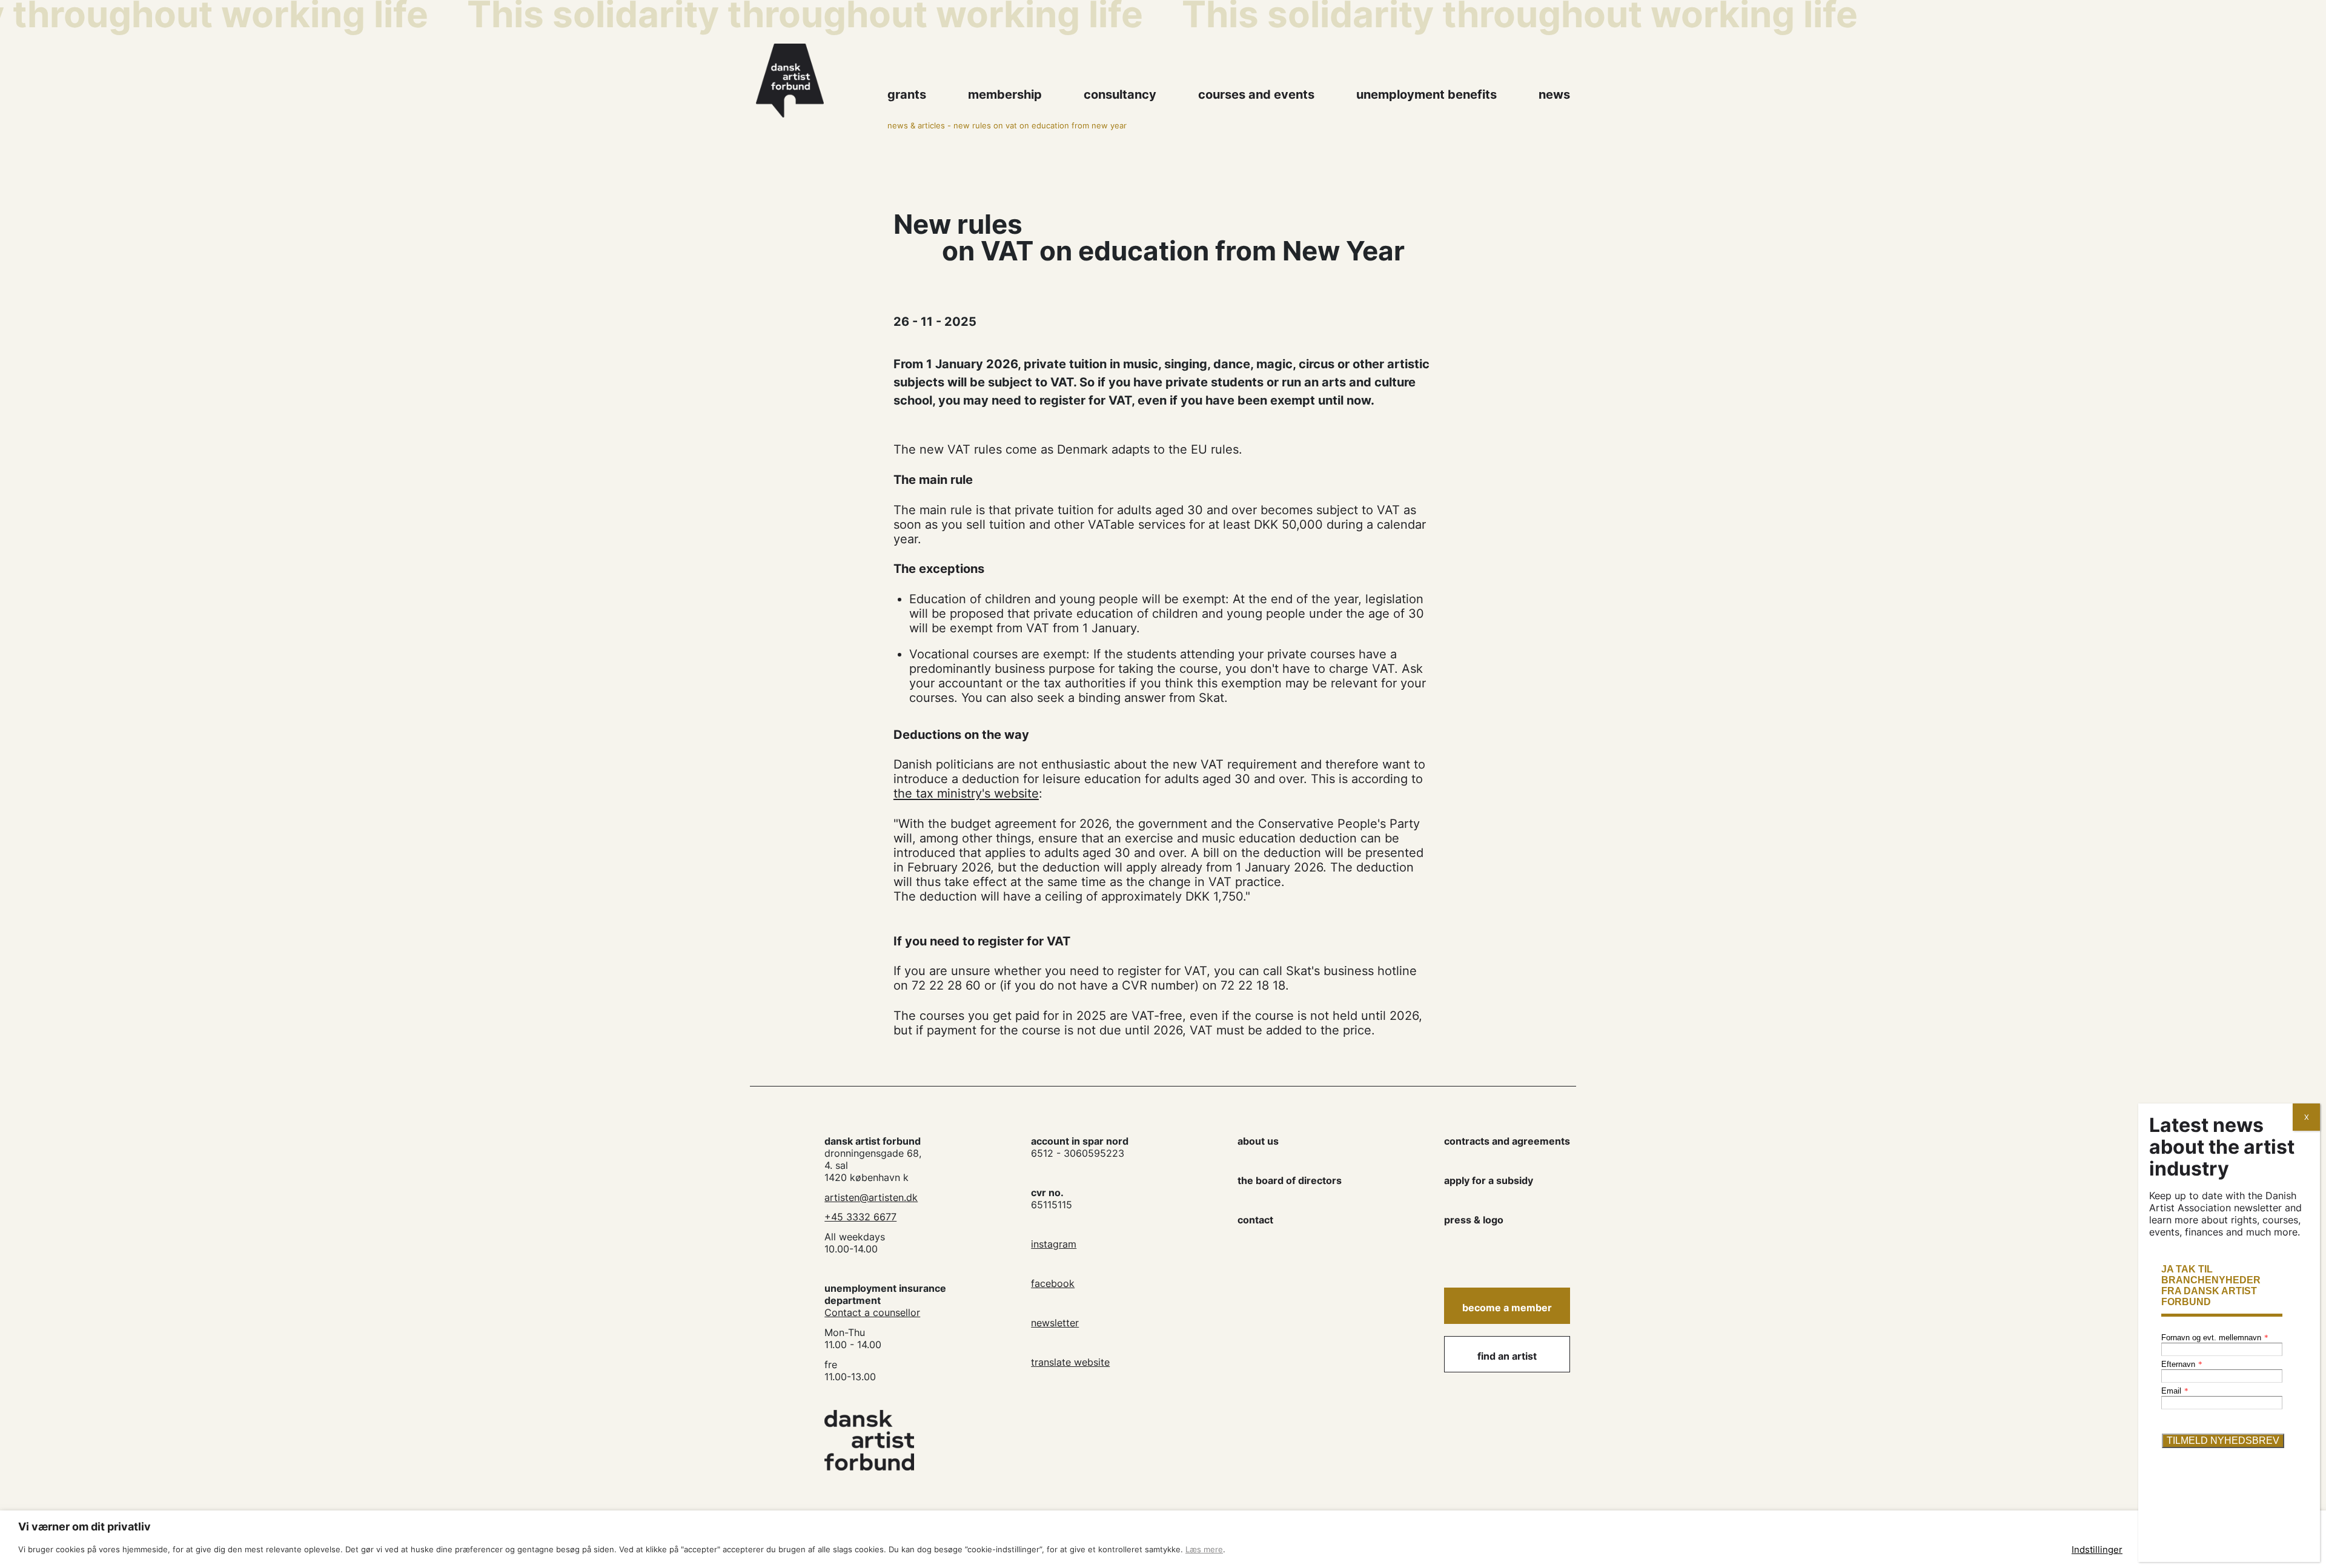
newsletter (1055, 1323)
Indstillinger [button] (2097, 1550)
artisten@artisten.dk (871, 1197)
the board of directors (1290, 1180)
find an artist (1507, 1356)
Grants (907, 94)
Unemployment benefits (1426, 94)
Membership (1005, 94)
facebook (1053, 1283)
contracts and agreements (1507, 1141)
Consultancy (1120, 94)
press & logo (1474, 1220)
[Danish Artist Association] (815, 81)
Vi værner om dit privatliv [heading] (84, 1527)
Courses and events (1256, 94)
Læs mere (1204, 1549)
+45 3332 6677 (860, 1217)
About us (1258, 1141)
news (1554, 94)
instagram (1054, 1244)
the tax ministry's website (966, 793)
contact (1255, 1220)
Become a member (1507, 1308)
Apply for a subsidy (1489, 1180)
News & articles (916, 126)
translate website (1070, 1362)
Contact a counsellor (872, 1312)
